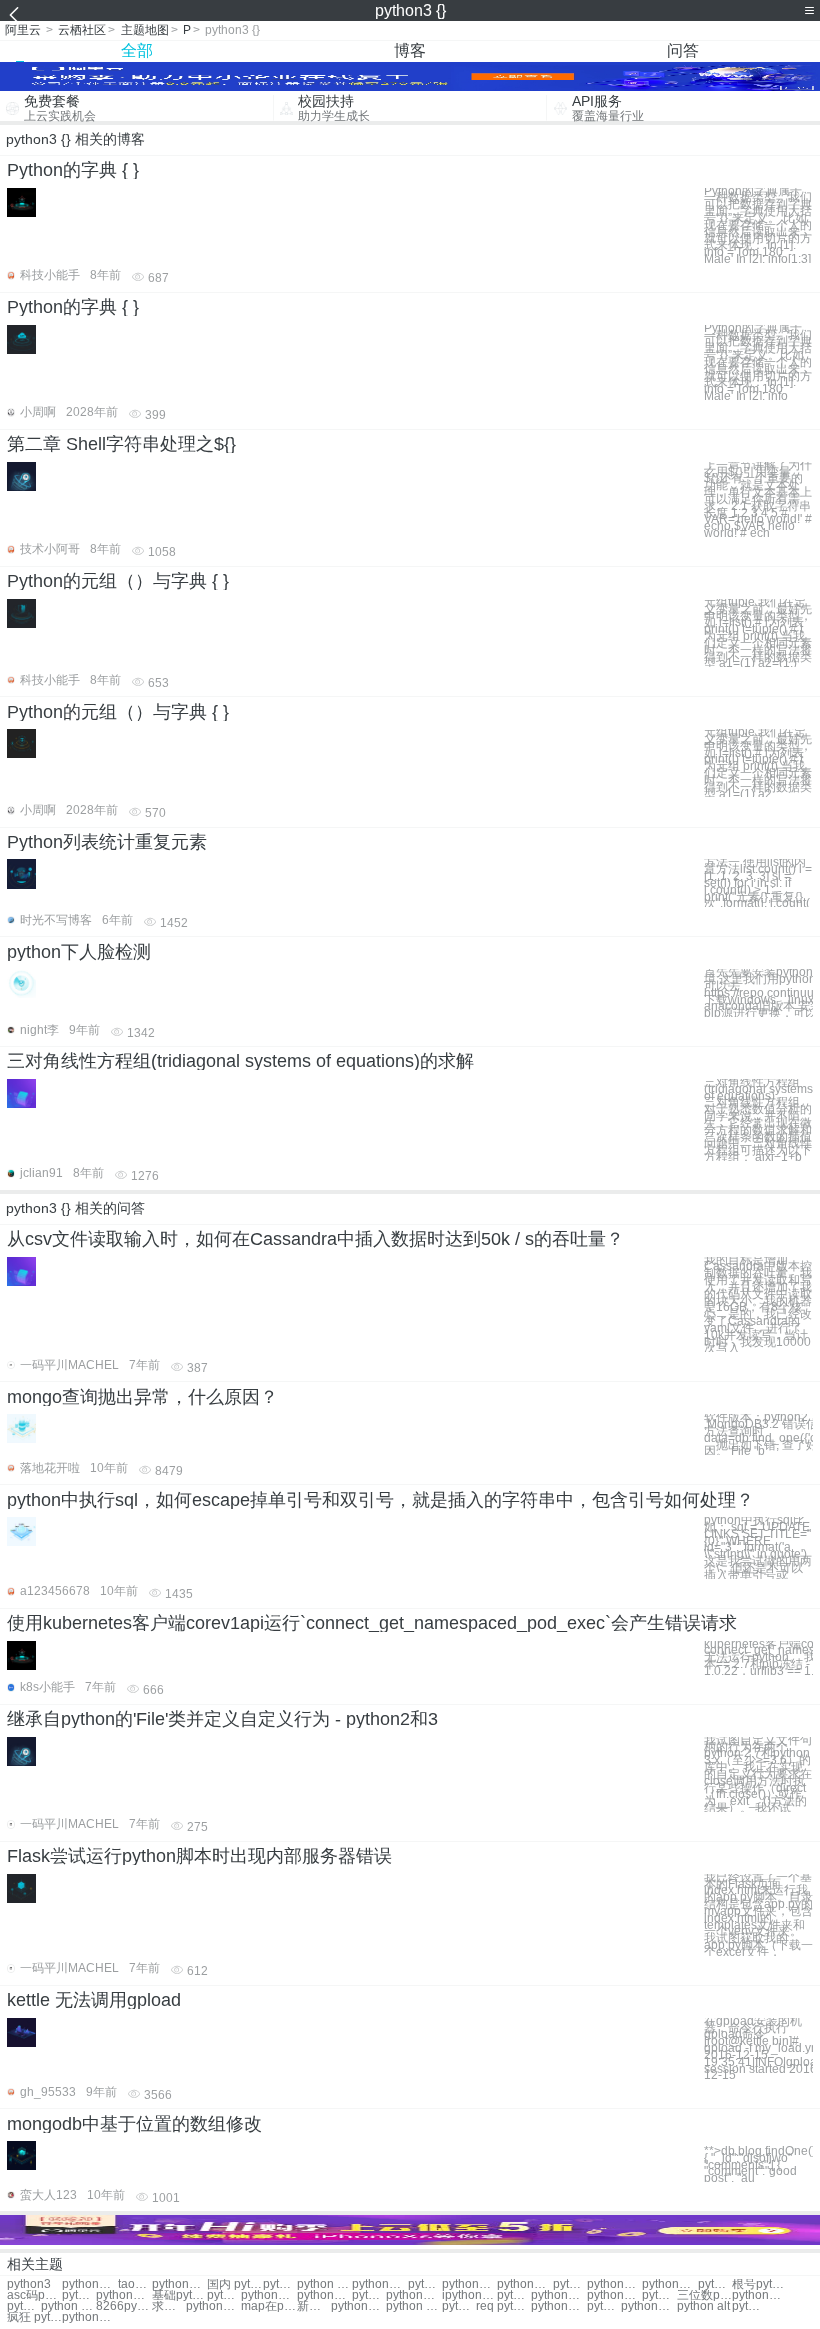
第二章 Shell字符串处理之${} (121, 444)
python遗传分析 (459, 2306)
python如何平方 (79, 2295)
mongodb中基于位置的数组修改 (134, 2124)
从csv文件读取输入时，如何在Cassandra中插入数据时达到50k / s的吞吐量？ (315, 1239)
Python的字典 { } (73, 170)
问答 (683, 50)
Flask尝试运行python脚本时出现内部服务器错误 (199, 1856)
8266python (123, 2306)
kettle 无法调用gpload (94, 2000)
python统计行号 (669, 2284)
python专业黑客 (604, 2306)
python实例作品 (469, 2284)
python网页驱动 (379, 2284)
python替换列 (123, 2295)
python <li (715, 2284)
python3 (29, 2284)
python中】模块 (759, 2295)
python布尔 (558, 2295)
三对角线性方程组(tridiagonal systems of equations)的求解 (240, 1061)
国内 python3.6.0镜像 (234, 2284)
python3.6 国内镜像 (179, 2284)
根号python (759, 2284)
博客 (410, 50)
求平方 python (169, 2306)
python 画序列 (413, 2306)
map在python (268, 2306)
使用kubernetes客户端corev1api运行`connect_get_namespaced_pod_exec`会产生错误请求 (372, 1623)
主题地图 (145, 30)
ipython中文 (469, 2295)
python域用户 (89, 2317)
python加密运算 (213, 2306)
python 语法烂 (514, 2295)
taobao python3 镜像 (135, 2284)
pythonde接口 (749, 2306)
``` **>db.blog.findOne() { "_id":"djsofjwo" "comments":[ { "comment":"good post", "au (758, 2161)
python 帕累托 (68, 2306)
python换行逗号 (558, 2306)
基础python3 (179, 2295)
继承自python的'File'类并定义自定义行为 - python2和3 (222, 1719)
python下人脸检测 (79, 952)
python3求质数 (324, 2295)
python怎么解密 (224, 2295)
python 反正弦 (425, 2284)
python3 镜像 (89, 2284)
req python (503, 2306)
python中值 (24, 2306)
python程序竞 (648, 2306)
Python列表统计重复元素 (107, 842)
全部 (137, 50)
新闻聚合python (314, 2306)
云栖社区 (82, 30)
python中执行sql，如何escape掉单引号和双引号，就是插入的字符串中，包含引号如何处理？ (380, 1500)
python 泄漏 (324, 2284)
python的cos (614, 2284)
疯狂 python (34, 2317)
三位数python (704, 2295)
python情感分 (413, 2295)
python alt (703, 2306)
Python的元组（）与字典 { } (118, 581)
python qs (659, 2295)
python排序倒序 (524, 2284)
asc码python (34, 2295)
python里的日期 (614, 2295)
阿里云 (23, 30)
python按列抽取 (358, 2306)
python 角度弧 (280, 2284)
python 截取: (570, 2284)
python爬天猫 (369, 2295)
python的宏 (268, 2295)
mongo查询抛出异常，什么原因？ (142, 1397)
